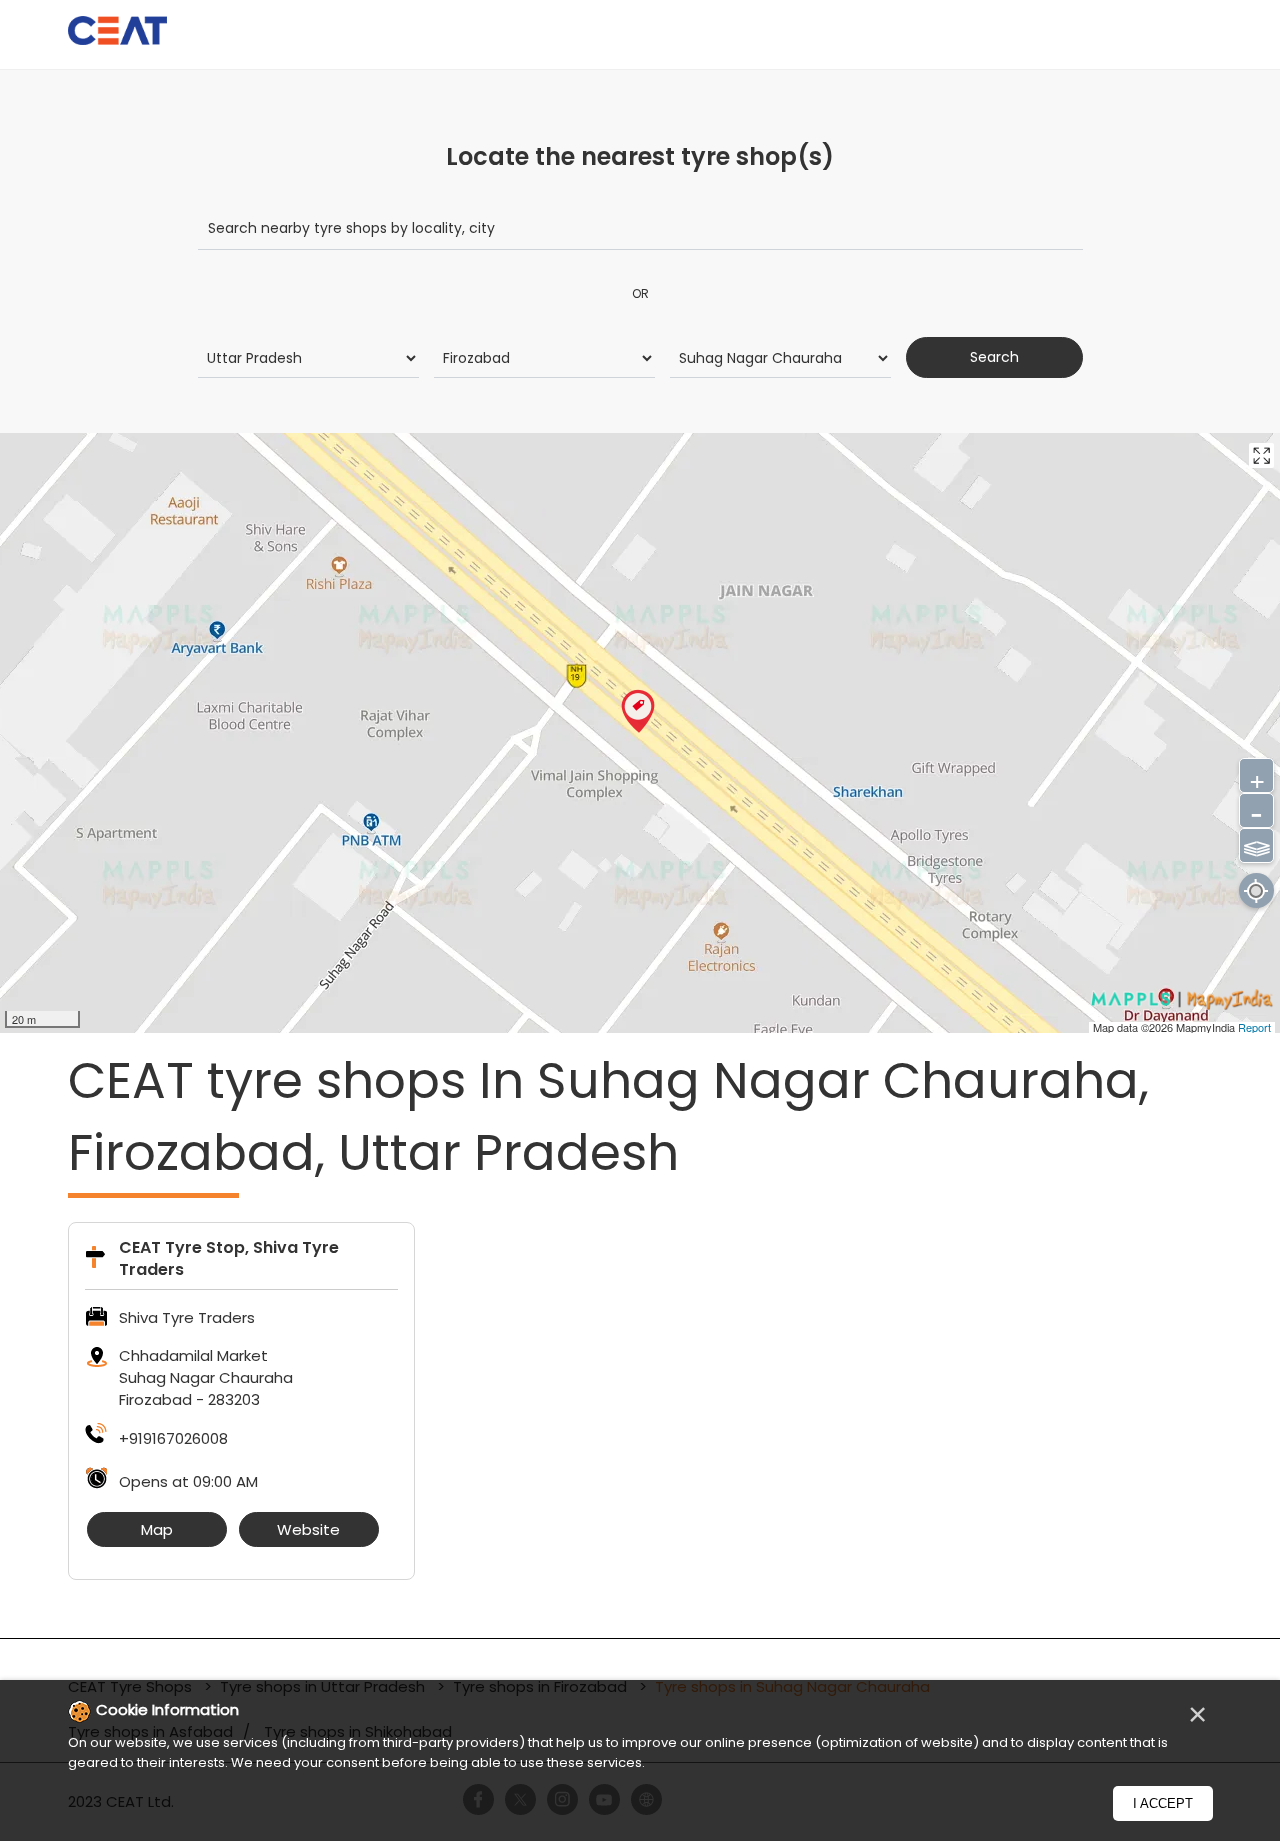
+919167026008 (173, 1438)
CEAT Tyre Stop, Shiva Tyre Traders (229, 1258)
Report (1254, 1027)
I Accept (1163, 1803)
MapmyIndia (1207, 1027)
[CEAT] (118, 33)
